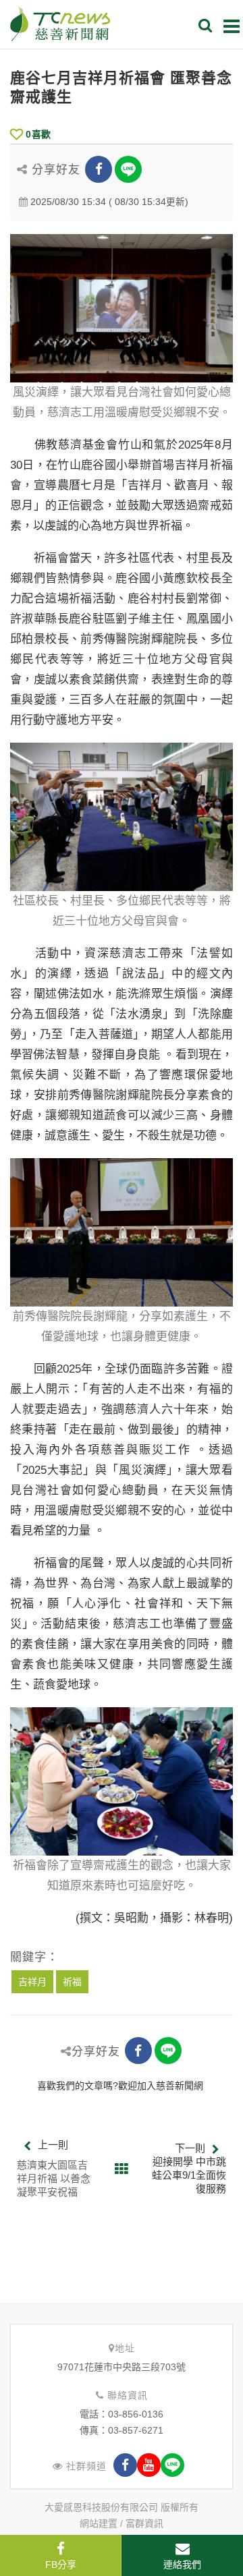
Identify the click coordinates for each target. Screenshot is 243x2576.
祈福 (72, 1982)
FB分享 (61, 2565)
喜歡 (38, 134)
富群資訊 (144, 2523)
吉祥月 (32, 1982)
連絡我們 (182, 2565)
